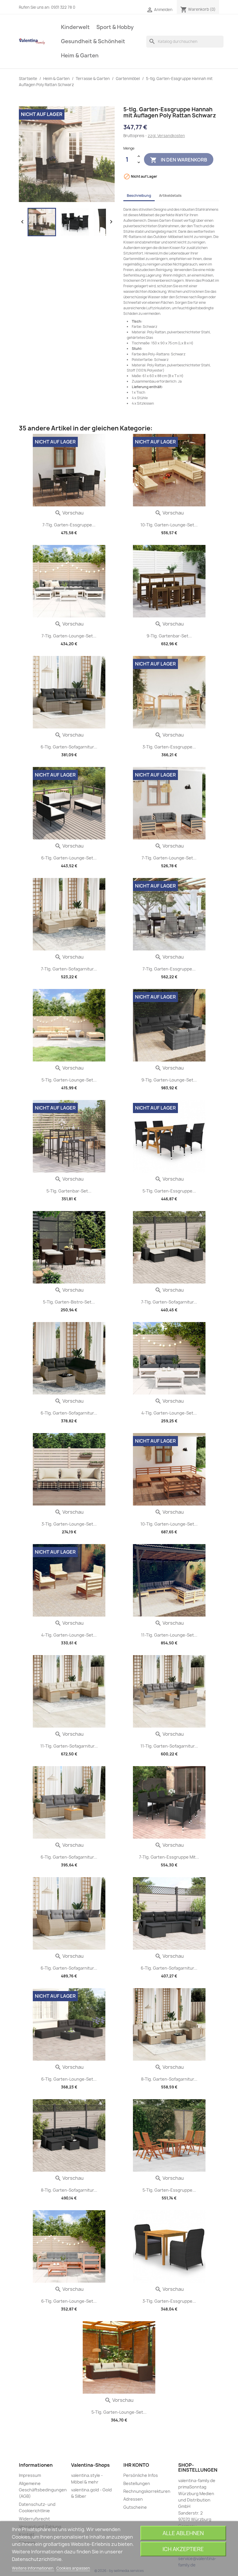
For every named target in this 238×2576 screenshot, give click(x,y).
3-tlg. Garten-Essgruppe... (169, 747)
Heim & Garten (80, 56)
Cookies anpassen (73, 2568)
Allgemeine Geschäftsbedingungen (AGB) (43, 2490)
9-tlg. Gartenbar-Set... (169, 636)
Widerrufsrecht (34, 2519)
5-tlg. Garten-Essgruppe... (169, 1191)
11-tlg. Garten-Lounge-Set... (169, 1635)
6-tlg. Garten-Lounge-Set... (69, 858)
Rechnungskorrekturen (147, 2491)
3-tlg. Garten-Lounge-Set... (69, 1524)
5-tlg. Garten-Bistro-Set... (69, 1302)
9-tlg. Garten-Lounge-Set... (169, 1080)
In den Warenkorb (179, 160)
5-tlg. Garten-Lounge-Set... (69, 1080)
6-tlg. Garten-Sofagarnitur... (69, 747)
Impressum (30, 2475)
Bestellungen (137, 2483)
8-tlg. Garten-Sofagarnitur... (169, 2079)
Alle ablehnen (183, 2533)
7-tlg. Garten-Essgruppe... (69, 525)
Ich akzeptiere (183, 2549)
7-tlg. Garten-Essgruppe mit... (169, 1857)
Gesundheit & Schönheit (93, 41)
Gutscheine (135, 2507)
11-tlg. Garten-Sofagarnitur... (69, 1746)
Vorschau (69, 513)
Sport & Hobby (115, 27)
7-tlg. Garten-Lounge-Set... (69, 636)
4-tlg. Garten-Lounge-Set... (169, 1413)
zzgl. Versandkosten (166, 136)
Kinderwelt (75, 27)
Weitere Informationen (33, 2568)
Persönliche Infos (141, 2475)
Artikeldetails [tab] (170, 196)
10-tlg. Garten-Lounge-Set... (169, 525)
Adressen (133, 2499)
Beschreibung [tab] (139, 196)
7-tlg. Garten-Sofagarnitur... (69, 969)
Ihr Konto (136, 2465)
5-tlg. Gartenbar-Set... (69, 1191)
